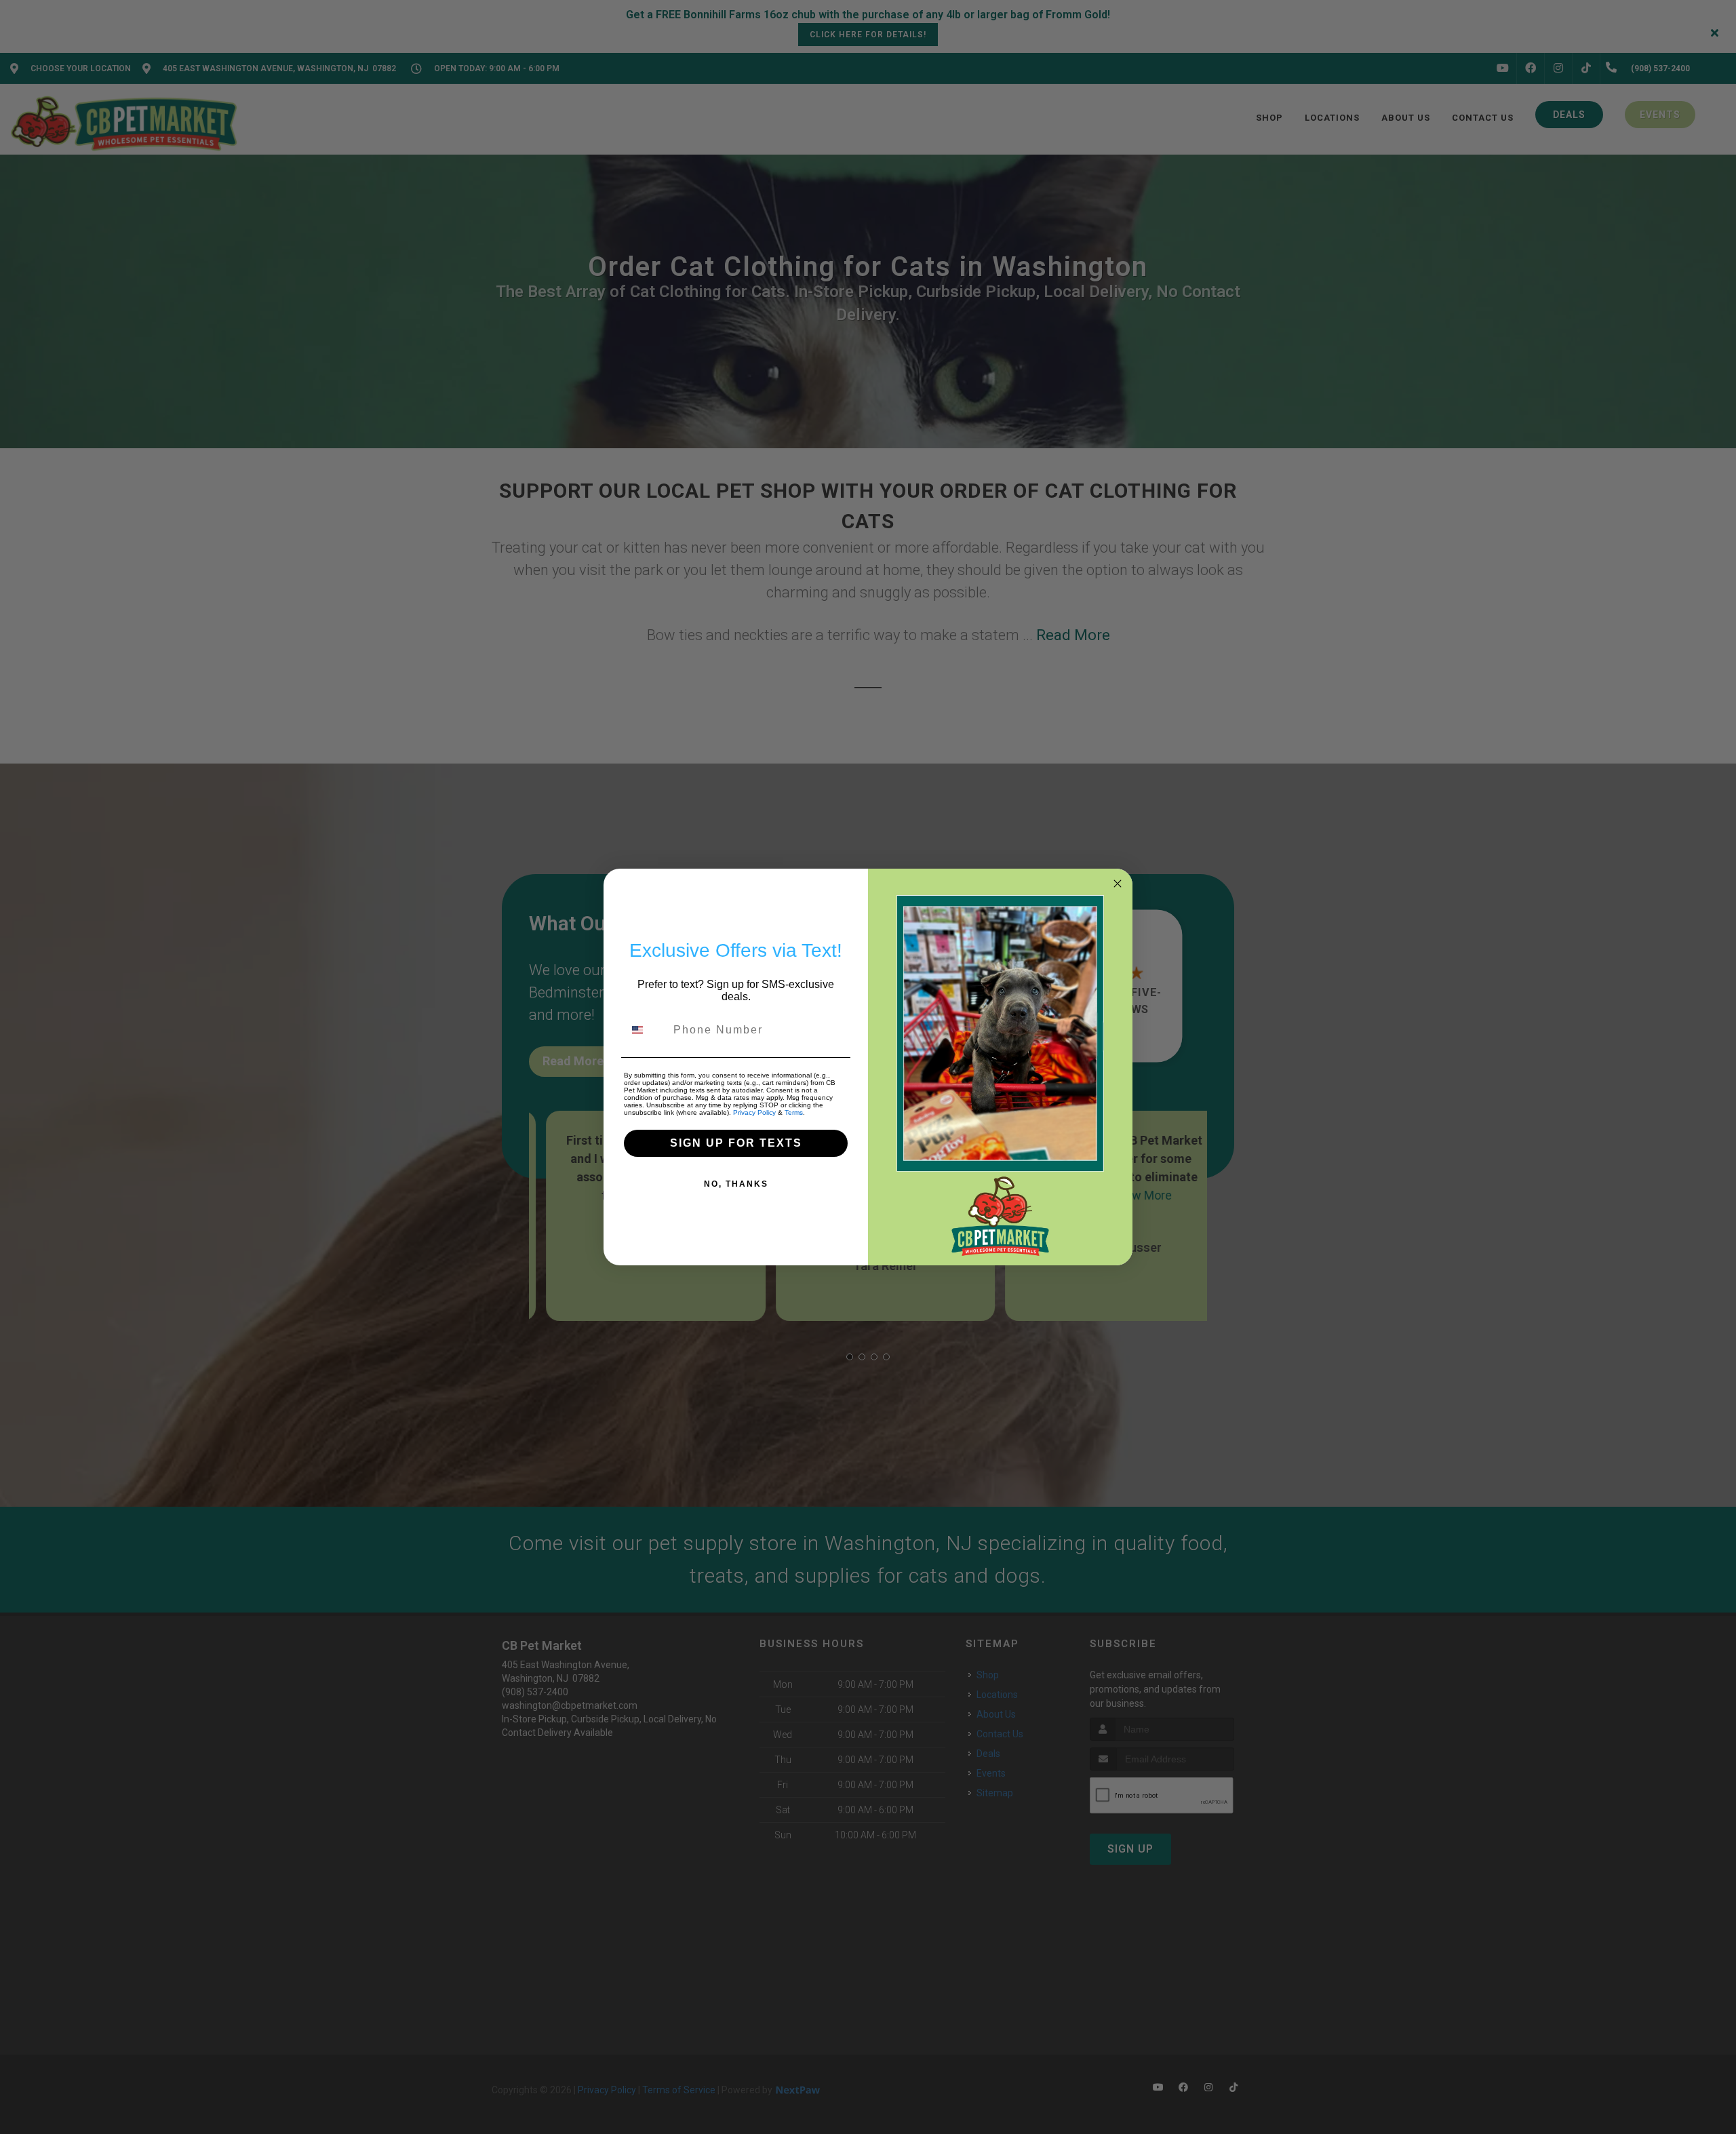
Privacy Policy (754, 1112)
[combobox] (646, 1030)
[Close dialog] (1118, 884)
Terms (794, 1112)
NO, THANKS (736, 1184)
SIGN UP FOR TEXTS (736, 1143)
